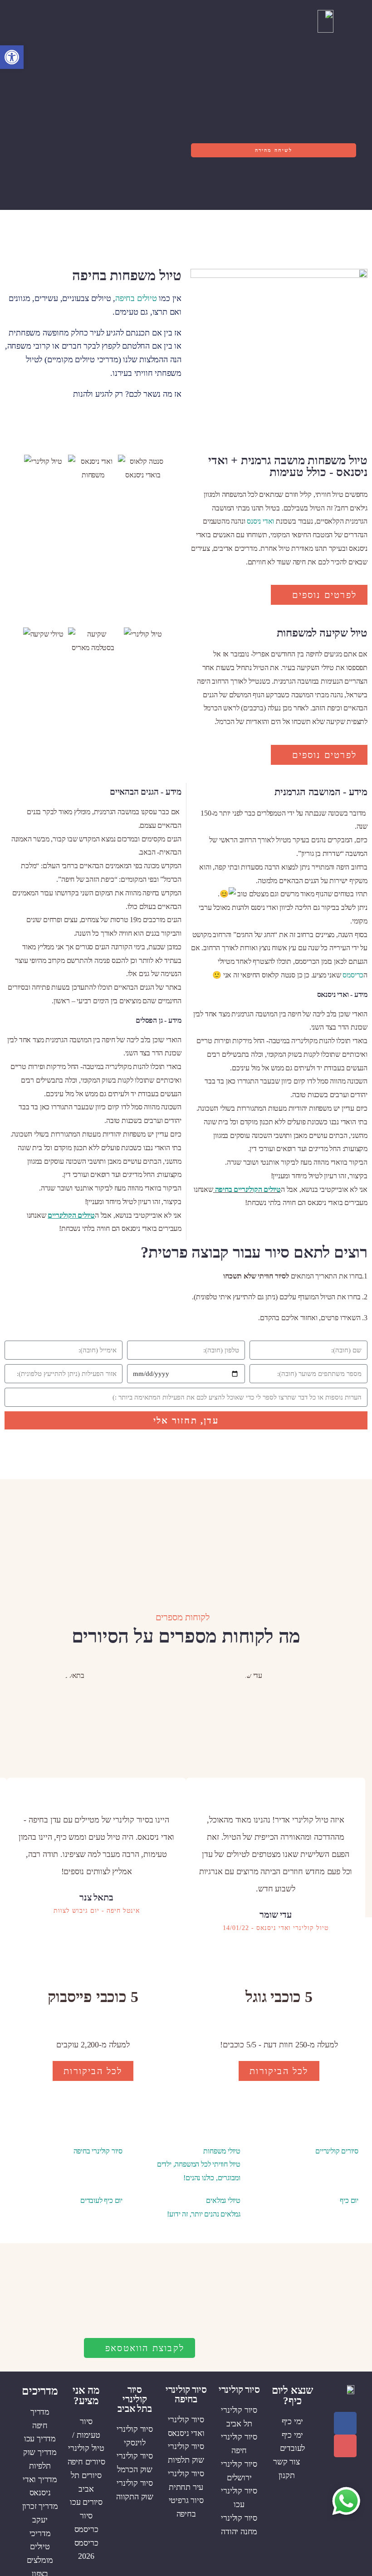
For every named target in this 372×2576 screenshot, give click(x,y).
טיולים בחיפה (136, 298)
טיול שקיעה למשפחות (322, 633)
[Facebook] (345, 2423)
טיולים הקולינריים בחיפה (248, 1189)
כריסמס (352, 975)
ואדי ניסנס (260, 521)
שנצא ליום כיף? (292, 2396)
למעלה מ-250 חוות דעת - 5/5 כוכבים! (279, 2045)
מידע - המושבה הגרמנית (321, 792)
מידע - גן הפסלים (159, 1020)
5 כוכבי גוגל (279, 1997)
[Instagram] (345, 2446)
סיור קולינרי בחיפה (186, 2394)
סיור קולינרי (239, 2390)
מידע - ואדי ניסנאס (342, 994)
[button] (213, 21)
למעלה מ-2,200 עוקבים (93, 2045)
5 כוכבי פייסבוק (93, 1997)
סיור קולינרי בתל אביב (135, 2399)
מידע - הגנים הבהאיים (146, 792)
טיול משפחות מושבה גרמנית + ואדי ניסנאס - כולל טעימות (288, 466)
